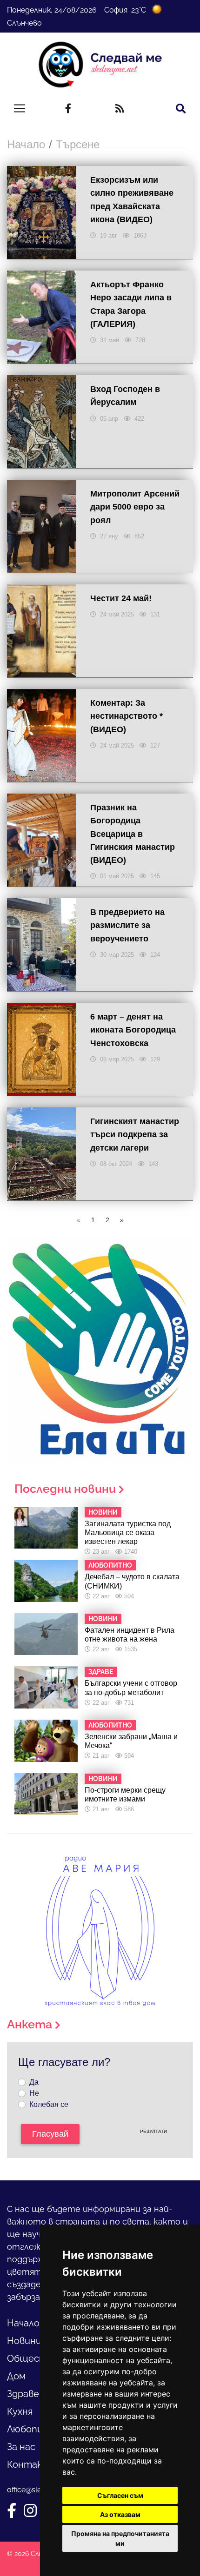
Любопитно (35, 2429)
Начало (26, 144)
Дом (16, 2376)
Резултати (153, 2131)
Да (34, 2082)
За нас (21, 2447)
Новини (24, 2341)
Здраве (23, 2394)
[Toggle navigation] (20, 108)
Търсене (78, 144)
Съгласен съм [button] (120, 2495)
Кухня (20, 2411)
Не (34, 2093)
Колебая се (49, 2104)
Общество (33, 2358)
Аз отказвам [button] (120, 2514)
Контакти (32, 2464)
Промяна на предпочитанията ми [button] (120, 2538)
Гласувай (50, 2134)
